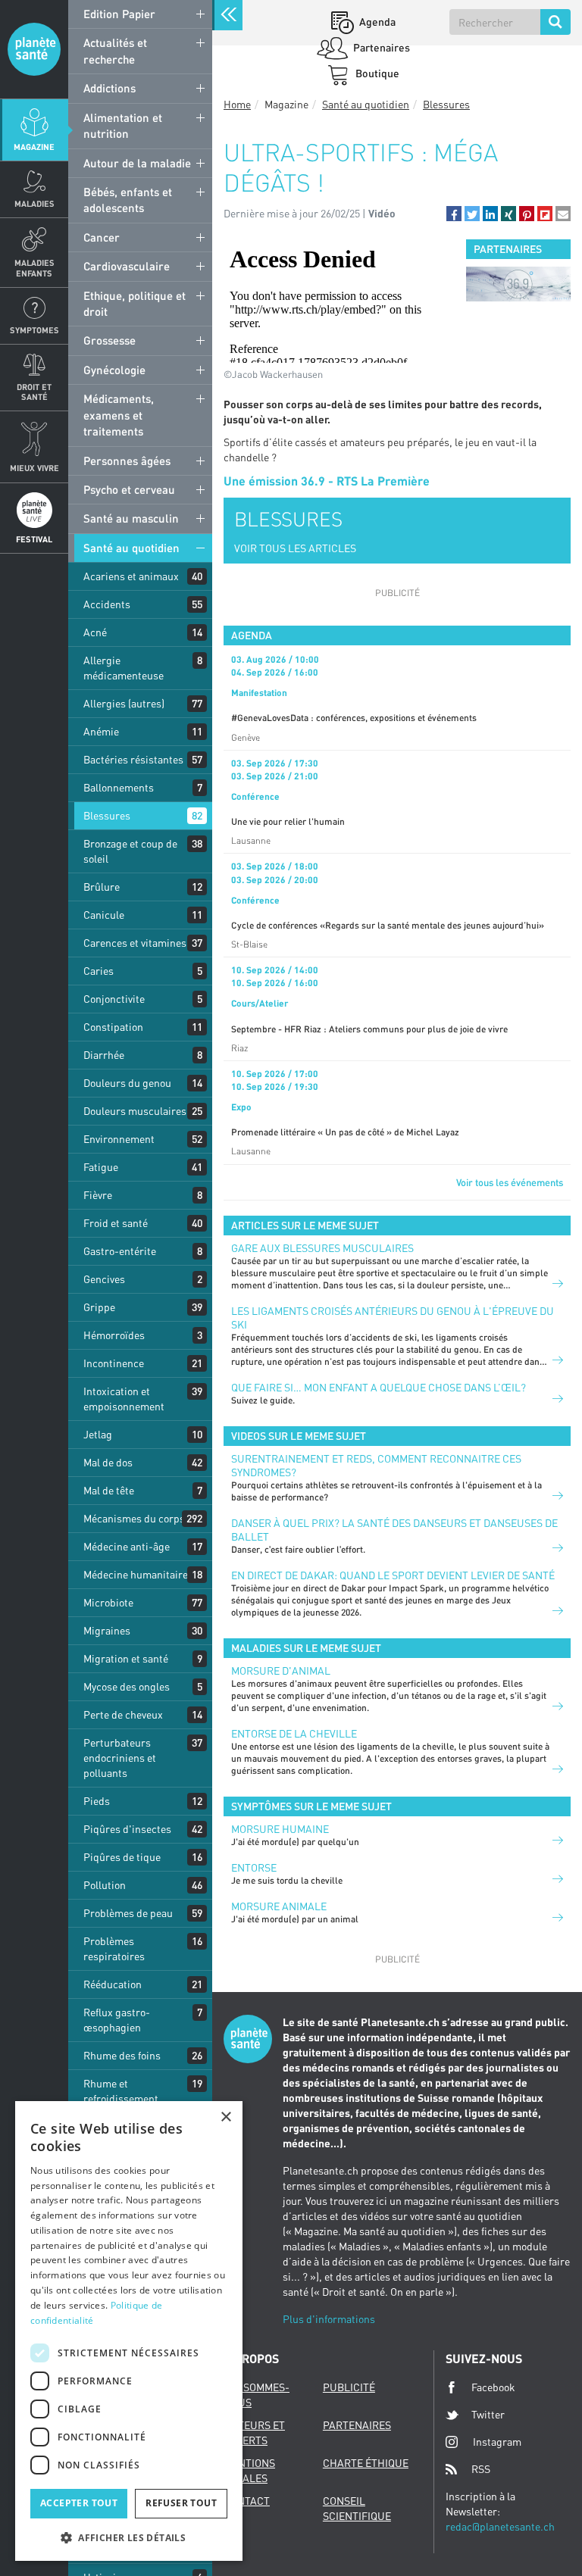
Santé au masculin (131, 518)
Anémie (101, 731)
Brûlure (102, 887)
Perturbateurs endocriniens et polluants (120, 1758)
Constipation (113, 1027)
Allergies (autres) (124, 703)
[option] (518, 284)
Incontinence (114, 1363)
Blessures (107, 815)
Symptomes (34, 330)
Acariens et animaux (131, 576)
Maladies (34, 203)
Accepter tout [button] (79, 2503)
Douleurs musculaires (135, 1111)
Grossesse (110, 340)
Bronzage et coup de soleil (130, 851)
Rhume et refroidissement (121, 2091)
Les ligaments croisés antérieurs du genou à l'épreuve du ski (393, 1318)
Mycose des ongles (127, 1686)
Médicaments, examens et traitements (119, 415)
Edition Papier (119, 14)
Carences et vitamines (135, 943)
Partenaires (380, 47)
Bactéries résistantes (133, 759)
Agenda (376, 22)
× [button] (225, 2117)
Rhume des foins (122, 2055)
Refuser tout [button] (181, 2503)
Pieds (97, 1801)
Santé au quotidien (131, 548)
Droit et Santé (34, 392)
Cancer (102, 237)
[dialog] (129, 2331)
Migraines (107, 1630)
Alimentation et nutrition (123, 125)
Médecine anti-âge (127, 1546)
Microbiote (108, 1602)
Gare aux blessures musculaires (322, 1248)
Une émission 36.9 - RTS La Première (327, 481)
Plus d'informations (329, 2319)
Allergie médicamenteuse (124, 668)
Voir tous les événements (510, 1182)
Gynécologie (114, 370)
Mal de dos (108, 1462)
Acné (95, 632)
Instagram (497, 2442)
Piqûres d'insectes (127, 1829)
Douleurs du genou (127, 1083)
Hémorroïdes (114, 1335)
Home (237, 104)
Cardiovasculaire (127, 266)
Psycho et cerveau (129, 489)
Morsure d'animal (281, 1670)
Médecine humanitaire (136, 1574)
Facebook (493, 2387)
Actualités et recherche (115, 50)
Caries (99, 971)
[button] (454, 214)
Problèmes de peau (128, 1913)
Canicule (104, 915)
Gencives (104, 1279)
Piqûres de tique (122, 1857)
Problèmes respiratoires (114, 1948)
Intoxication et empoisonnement (124, 1399)
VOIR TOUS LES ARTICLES (295, 548)
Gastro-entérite (120, 1251)
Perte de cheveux (123, 1714)
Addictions (110, 88)
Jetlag (98, 1434)
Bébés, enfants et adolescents (128, 200)
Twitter (488, 2414)
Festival (34, 539)
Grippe (99, 1307)
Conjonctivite (114, 999)
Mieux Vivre (34, 468)
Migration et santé (126, 1658)
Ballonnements (119, 787)
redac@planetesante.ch (500, 2526)
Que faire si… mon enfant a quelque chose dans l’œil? (379, 1387)
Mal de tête (109, 1490)
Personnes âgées (127, 461)
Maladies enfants (34, 267)
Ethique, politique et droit (135, 303)
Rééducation (113, 1984)
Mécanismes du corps (134, 1518)
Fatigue (101, 1167)
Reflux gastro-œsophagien (117, 2020)
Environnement (119, 1139)
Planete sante (34, 49)
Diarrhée (104, 1055)
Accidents (107, 604)
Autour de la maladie (137, 163)
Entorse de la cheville (294, 1733)
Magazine (34, 147)
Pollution (105, 1885)
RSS (481, 2469)
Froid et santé (116, 1223)
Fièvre (98, 1195)
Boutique (376, 73)
